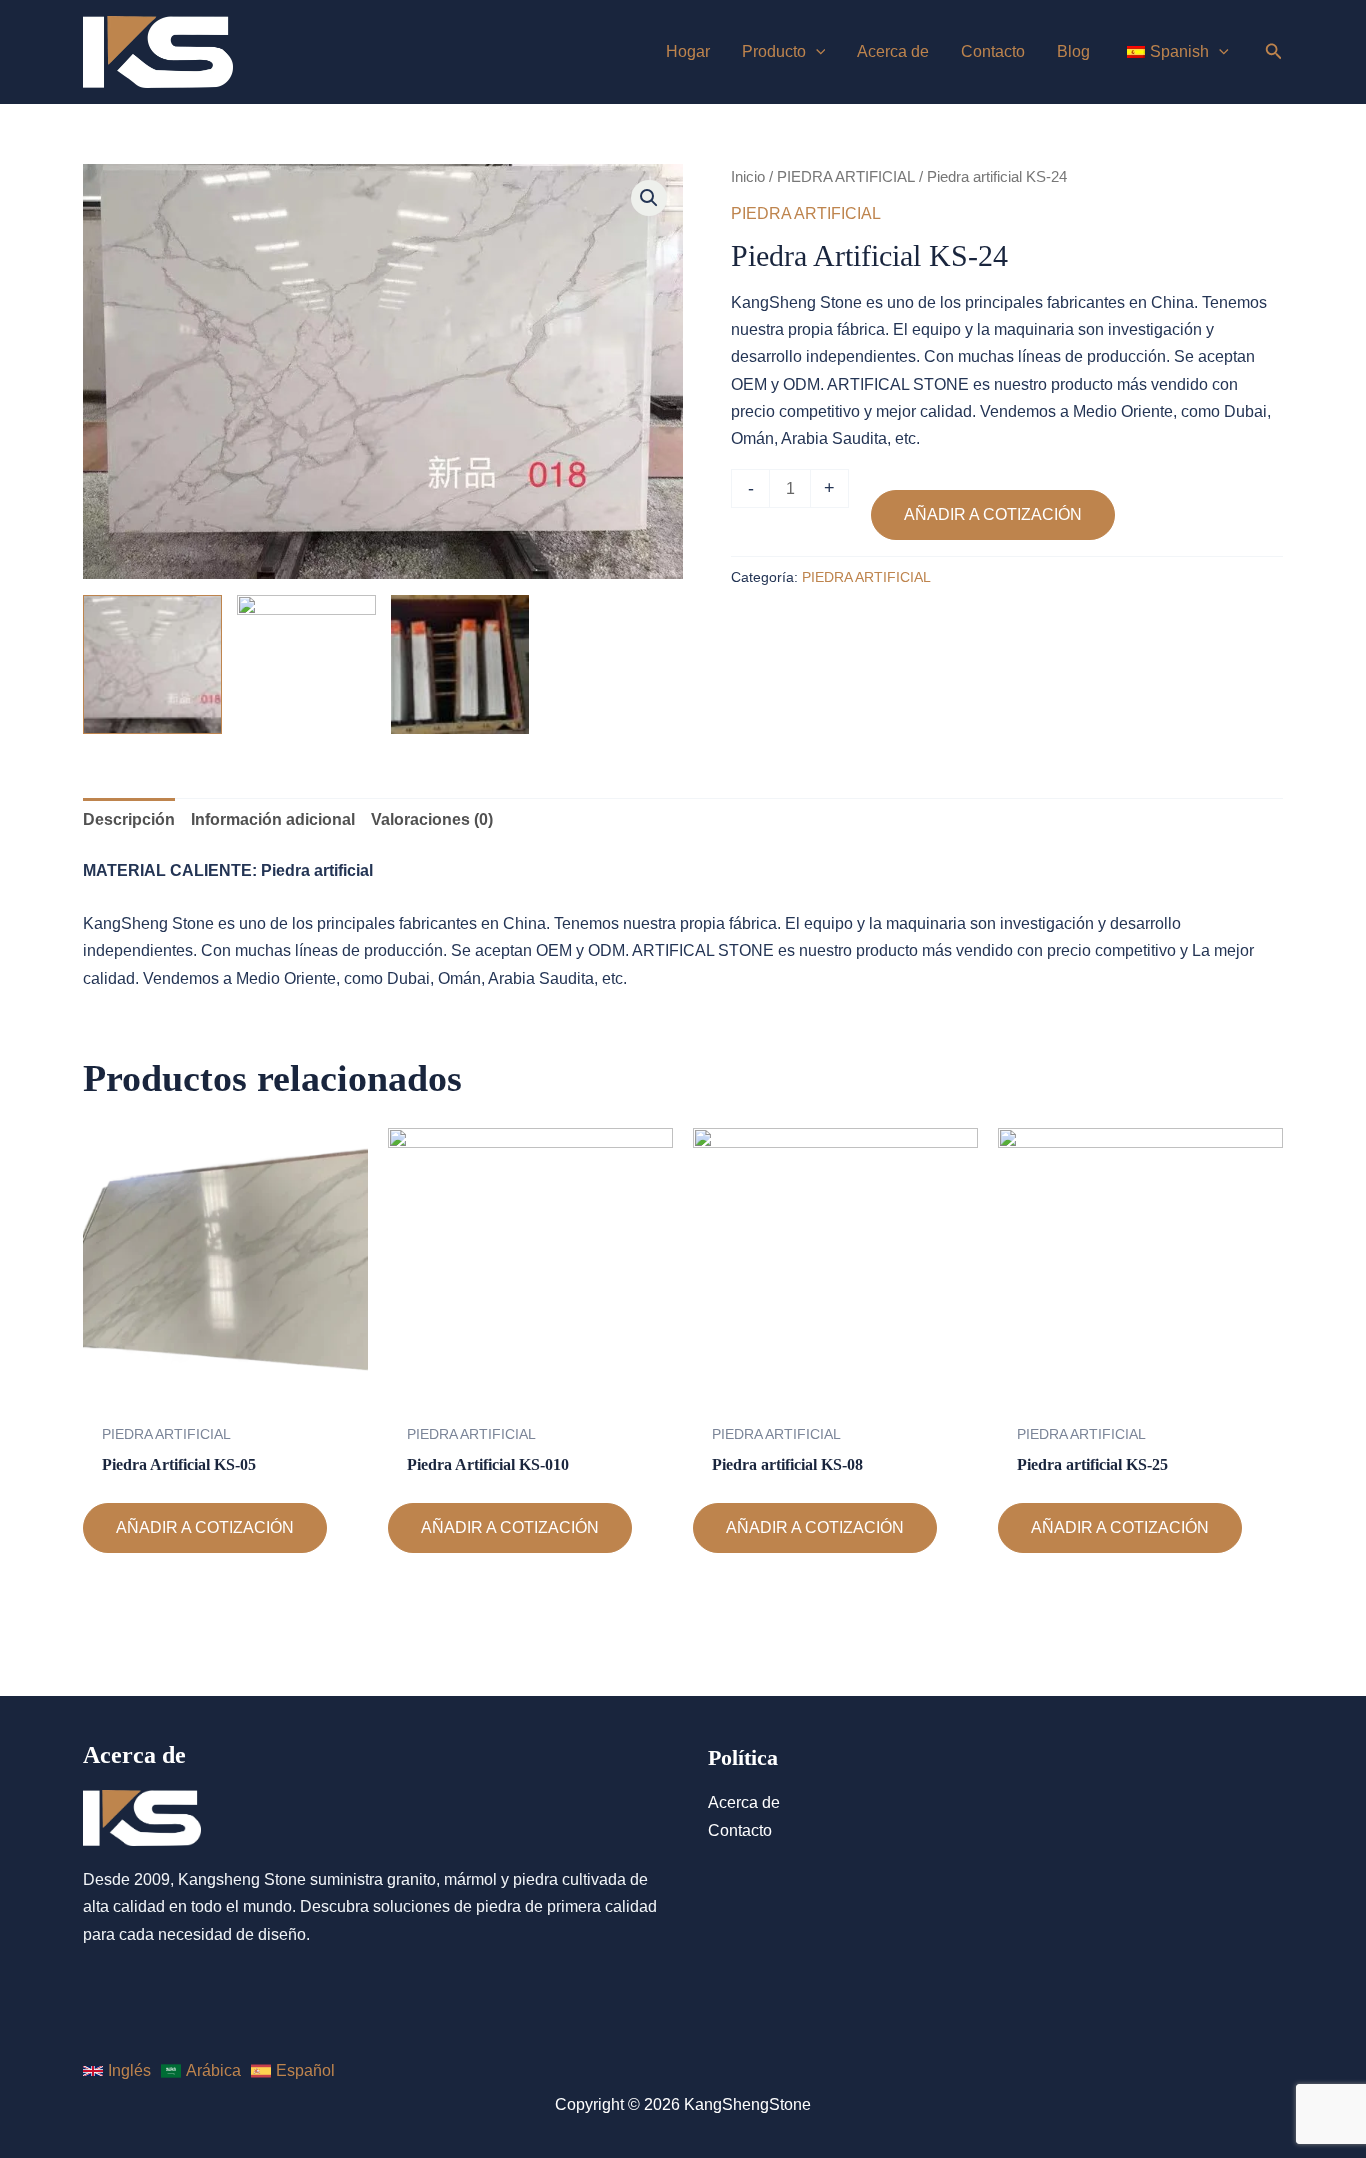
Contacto (740, 1830)
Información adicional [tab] (273, 819)
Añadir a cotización (993, 514)
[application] (816, 52)
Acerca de (744, 1802)
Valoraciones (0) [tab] (432, 819)
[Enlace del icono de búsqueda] (1274, 54)
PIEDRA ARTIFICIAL (846, 177)
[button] (649, 198)
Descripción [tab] (129, 819)
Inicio (748, 177)
